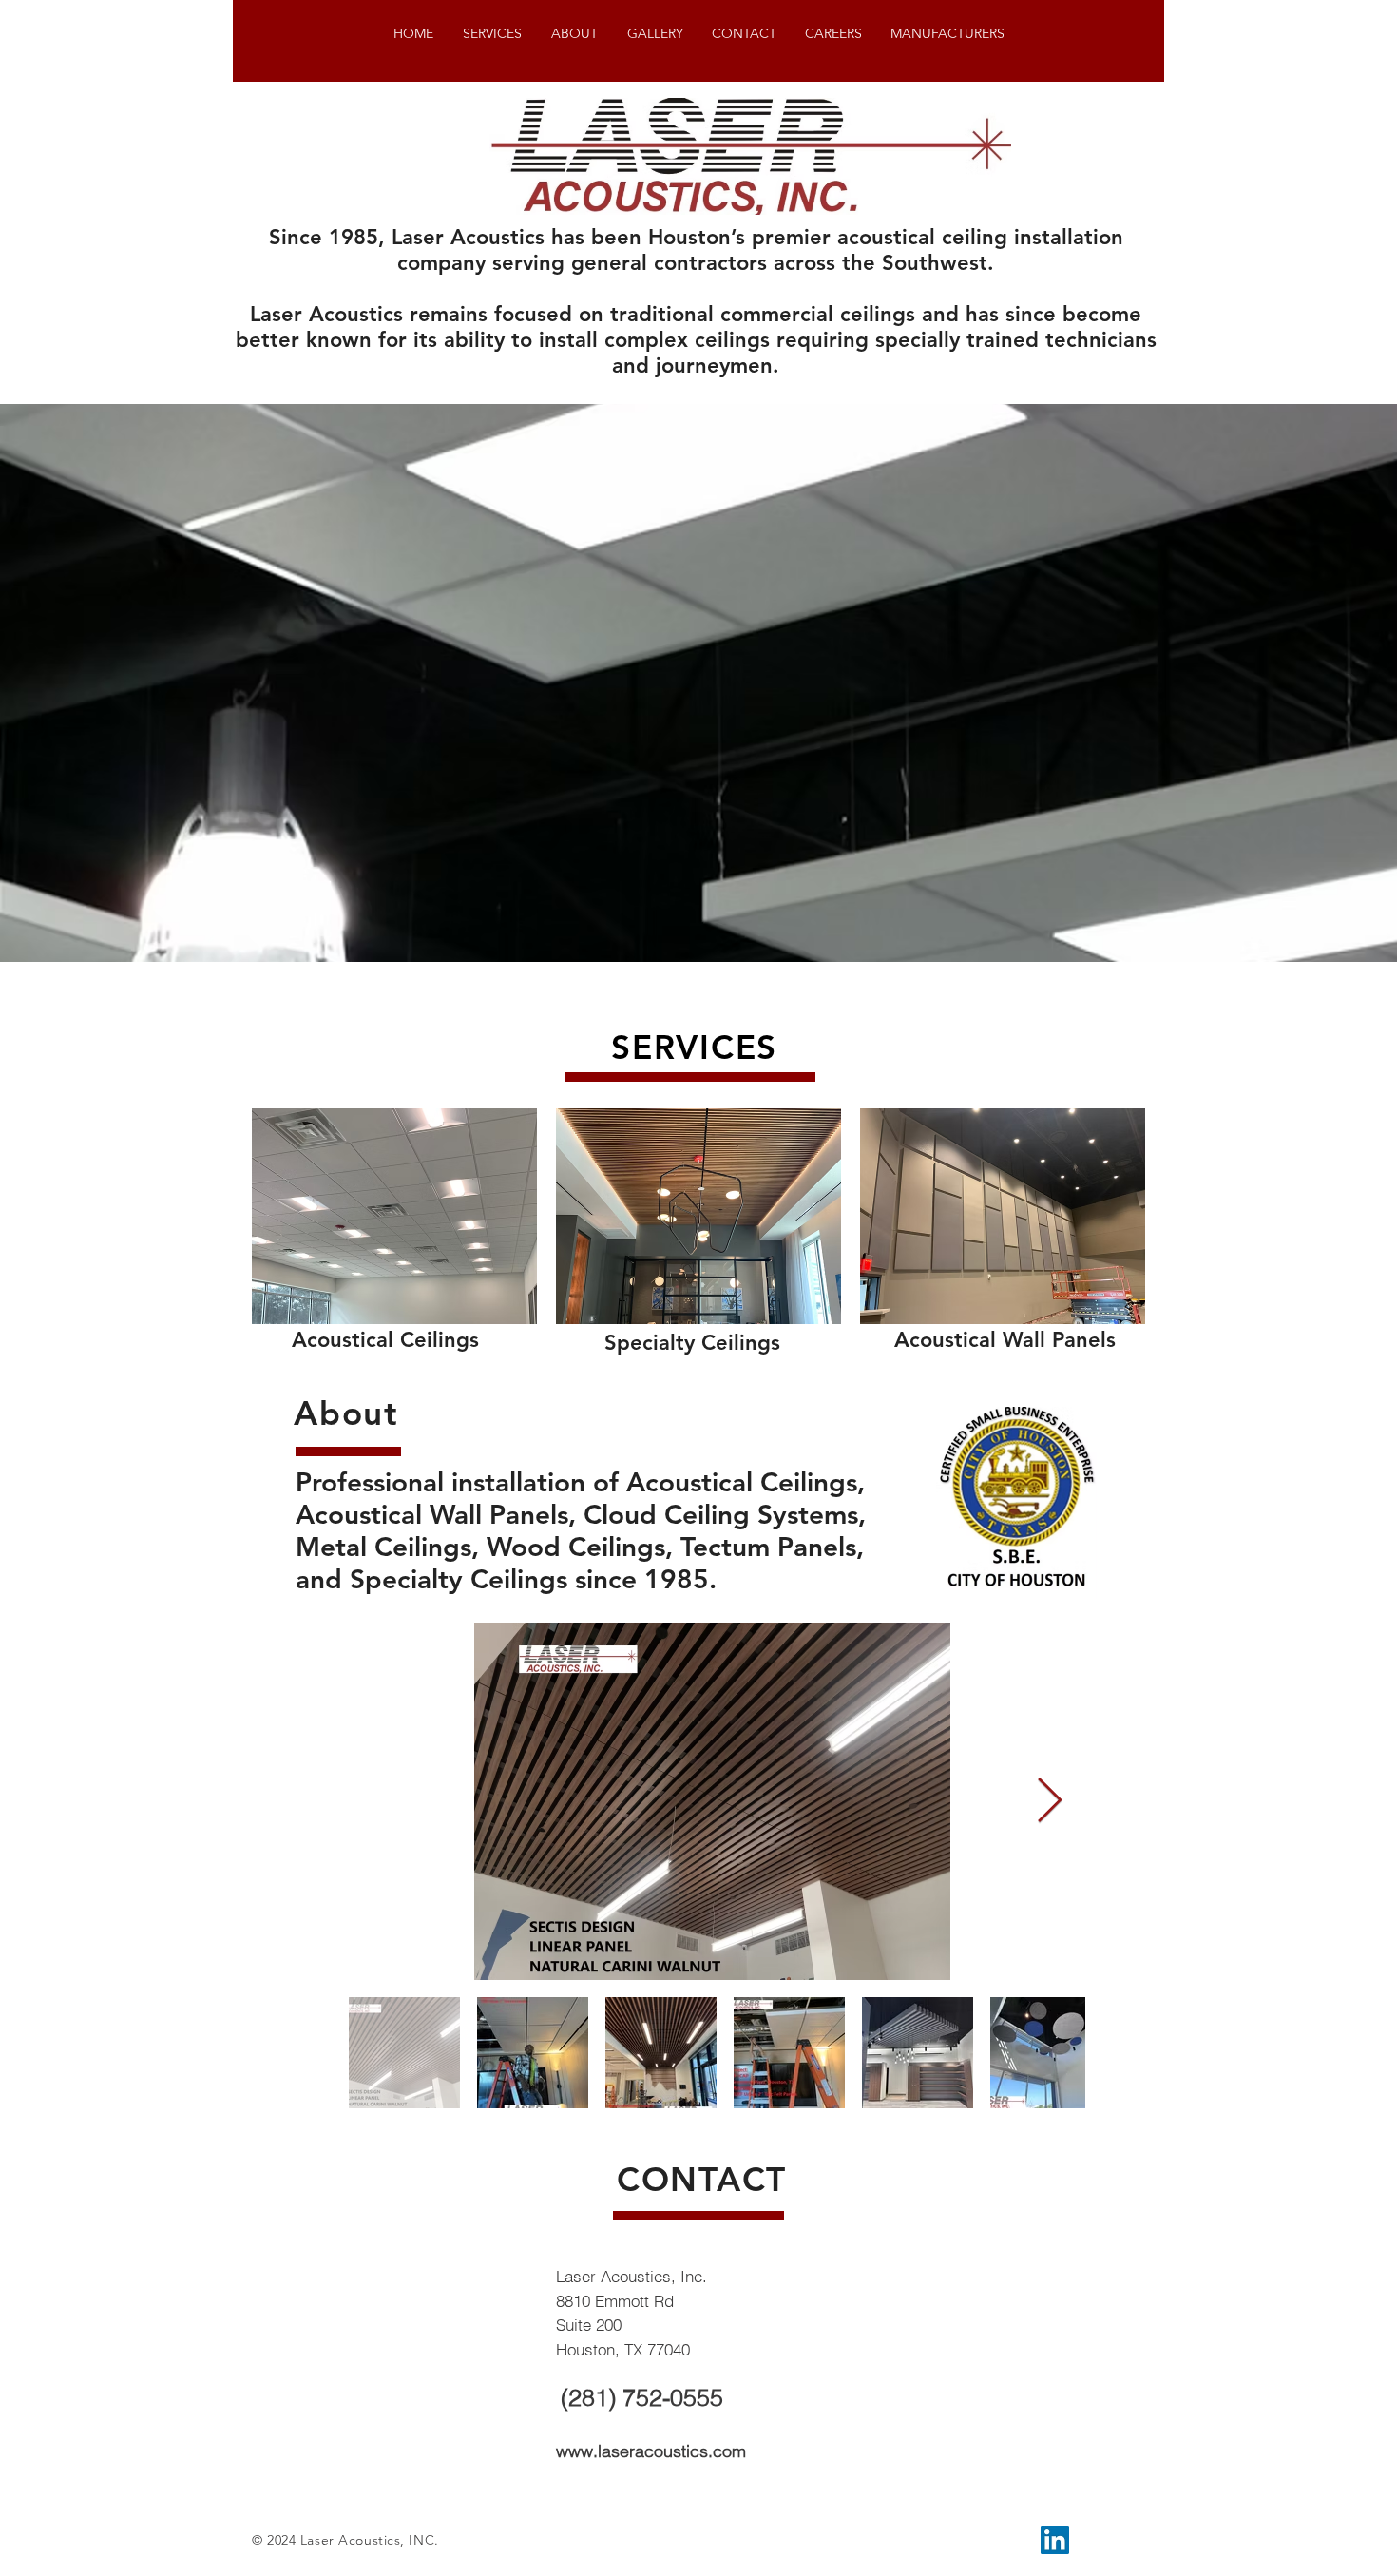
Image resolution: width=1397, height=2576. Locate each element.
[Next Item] (1049, 1802)
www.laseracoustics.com (651, 2451)
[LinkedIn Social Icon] (1055, 2540)
